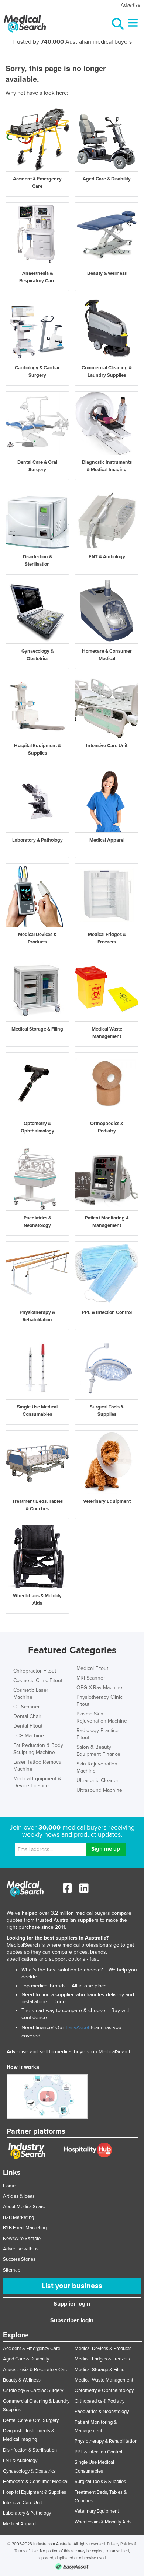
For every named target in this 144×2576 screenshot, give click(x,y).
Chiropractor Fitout (35, 1671)
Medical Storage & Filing (100, 2370)
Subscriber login (72, 2320)
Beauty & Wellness (22, 2380)
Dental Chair (27, 1716)
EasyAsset (78, 2028)
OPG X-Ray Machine (99, 1688)
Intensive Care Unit (23, 2503)
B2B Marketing (18, 2217)
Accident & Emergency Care (32, 2349)
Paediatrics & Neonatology (102, 2412)
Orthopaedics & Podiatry (100, 2401)
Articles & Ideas (19, 2196)
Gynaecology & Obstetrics (29, 2471)
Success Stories (19, 2259)
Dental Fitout (28, 1726)
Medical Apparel (20, 2524)
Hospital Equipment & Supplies (35, 2492)
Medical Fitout (92, 1668)
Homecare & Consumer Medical (36, 2482)
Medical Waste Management (104, 2380)
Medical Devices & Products (103, 2349)
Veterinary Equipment (97, 2511)
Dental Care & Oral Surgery (31, 2420)
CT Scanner (27, 1707)
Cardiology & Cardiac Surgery (33, 2390)
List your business (72, 2286)
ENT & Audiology (20, 2460)
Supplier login (72, 2304)
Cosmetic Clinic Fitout (38, 1680)
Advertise (131, 5)
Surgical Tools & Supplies (100, 2482)
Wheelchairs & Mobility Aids (103, 2522)
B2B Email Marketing (25, 2228)
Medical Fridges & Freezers (102, 2359)
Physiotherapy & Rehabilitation (106, 2441)
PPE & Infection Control (98, 2452)
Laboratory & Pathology (27, 2513)
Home (9, 2186)
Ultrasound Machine (99, 1790)
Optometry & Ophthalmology (104, 2390)
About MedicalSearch (25, 2207)
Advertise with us (21, 2249)
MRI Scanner (91, 1678)
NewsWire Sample (22, 2239)
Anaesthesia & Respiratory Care (36, 2370)
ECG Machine (29, 1736)
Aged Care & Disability (26, 2359)
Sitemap (12, 2270)
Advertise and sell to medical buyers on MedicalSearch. (70, 2052)
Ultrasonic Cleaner (97, 1780)
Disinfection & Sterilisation (30, 2450)
